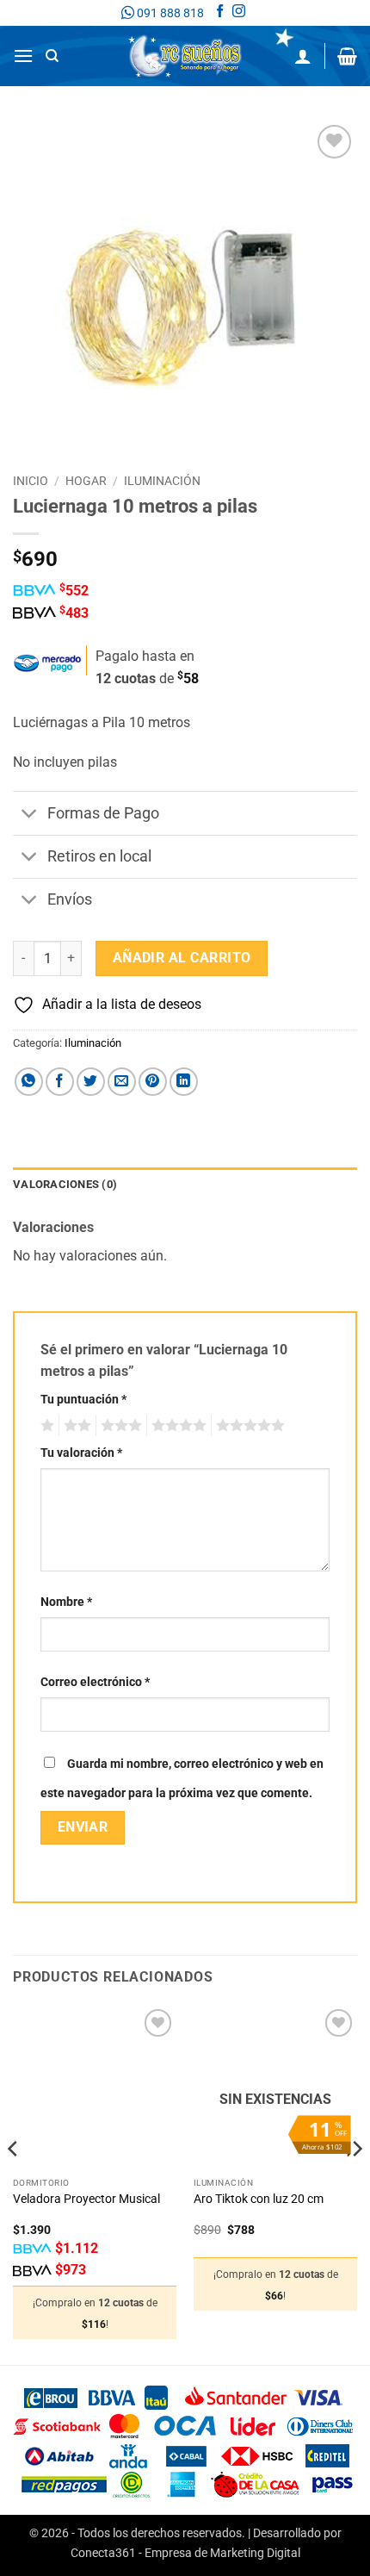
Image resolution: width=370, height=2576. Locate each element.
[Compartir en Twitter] (91, 1082)
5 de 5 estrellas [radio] (248, 1426)
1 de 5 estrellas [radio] (45, 1426)
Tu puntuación (83, 1400)
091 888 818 (169, 13)
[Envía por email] (122, 1082)
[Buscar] (52, 56)
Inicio (31, 481)
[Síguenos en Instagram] (239, 13)
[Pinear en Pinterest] (153, 1082)
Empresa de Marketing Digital (222, 2553)
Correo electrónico (95, 1682)
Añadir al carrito (182, 958)
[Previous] (14, 2183)
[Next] (356, 2183)
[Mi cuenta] (303, 56)
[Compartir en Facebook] (60, 1082)
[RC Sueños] (185, 56)
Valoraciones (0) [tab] (65, 1184)
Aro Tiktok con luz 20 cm (259, 2199)
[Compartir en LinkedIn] (184, 1082)
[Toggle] (30, 815)
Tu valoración (81, 1453)
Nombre (66, 1602)
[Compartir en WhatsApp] (29, 1082)
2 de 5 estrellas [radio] (75, 1426)
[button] (23, 56)
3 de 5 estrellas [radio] (119, 1426)
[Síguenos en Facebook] (220, 13)
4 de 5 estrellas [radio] (176, 1426)
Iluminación (162, 481)
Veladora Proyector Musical (86, 2199)
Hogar (86, 481)
